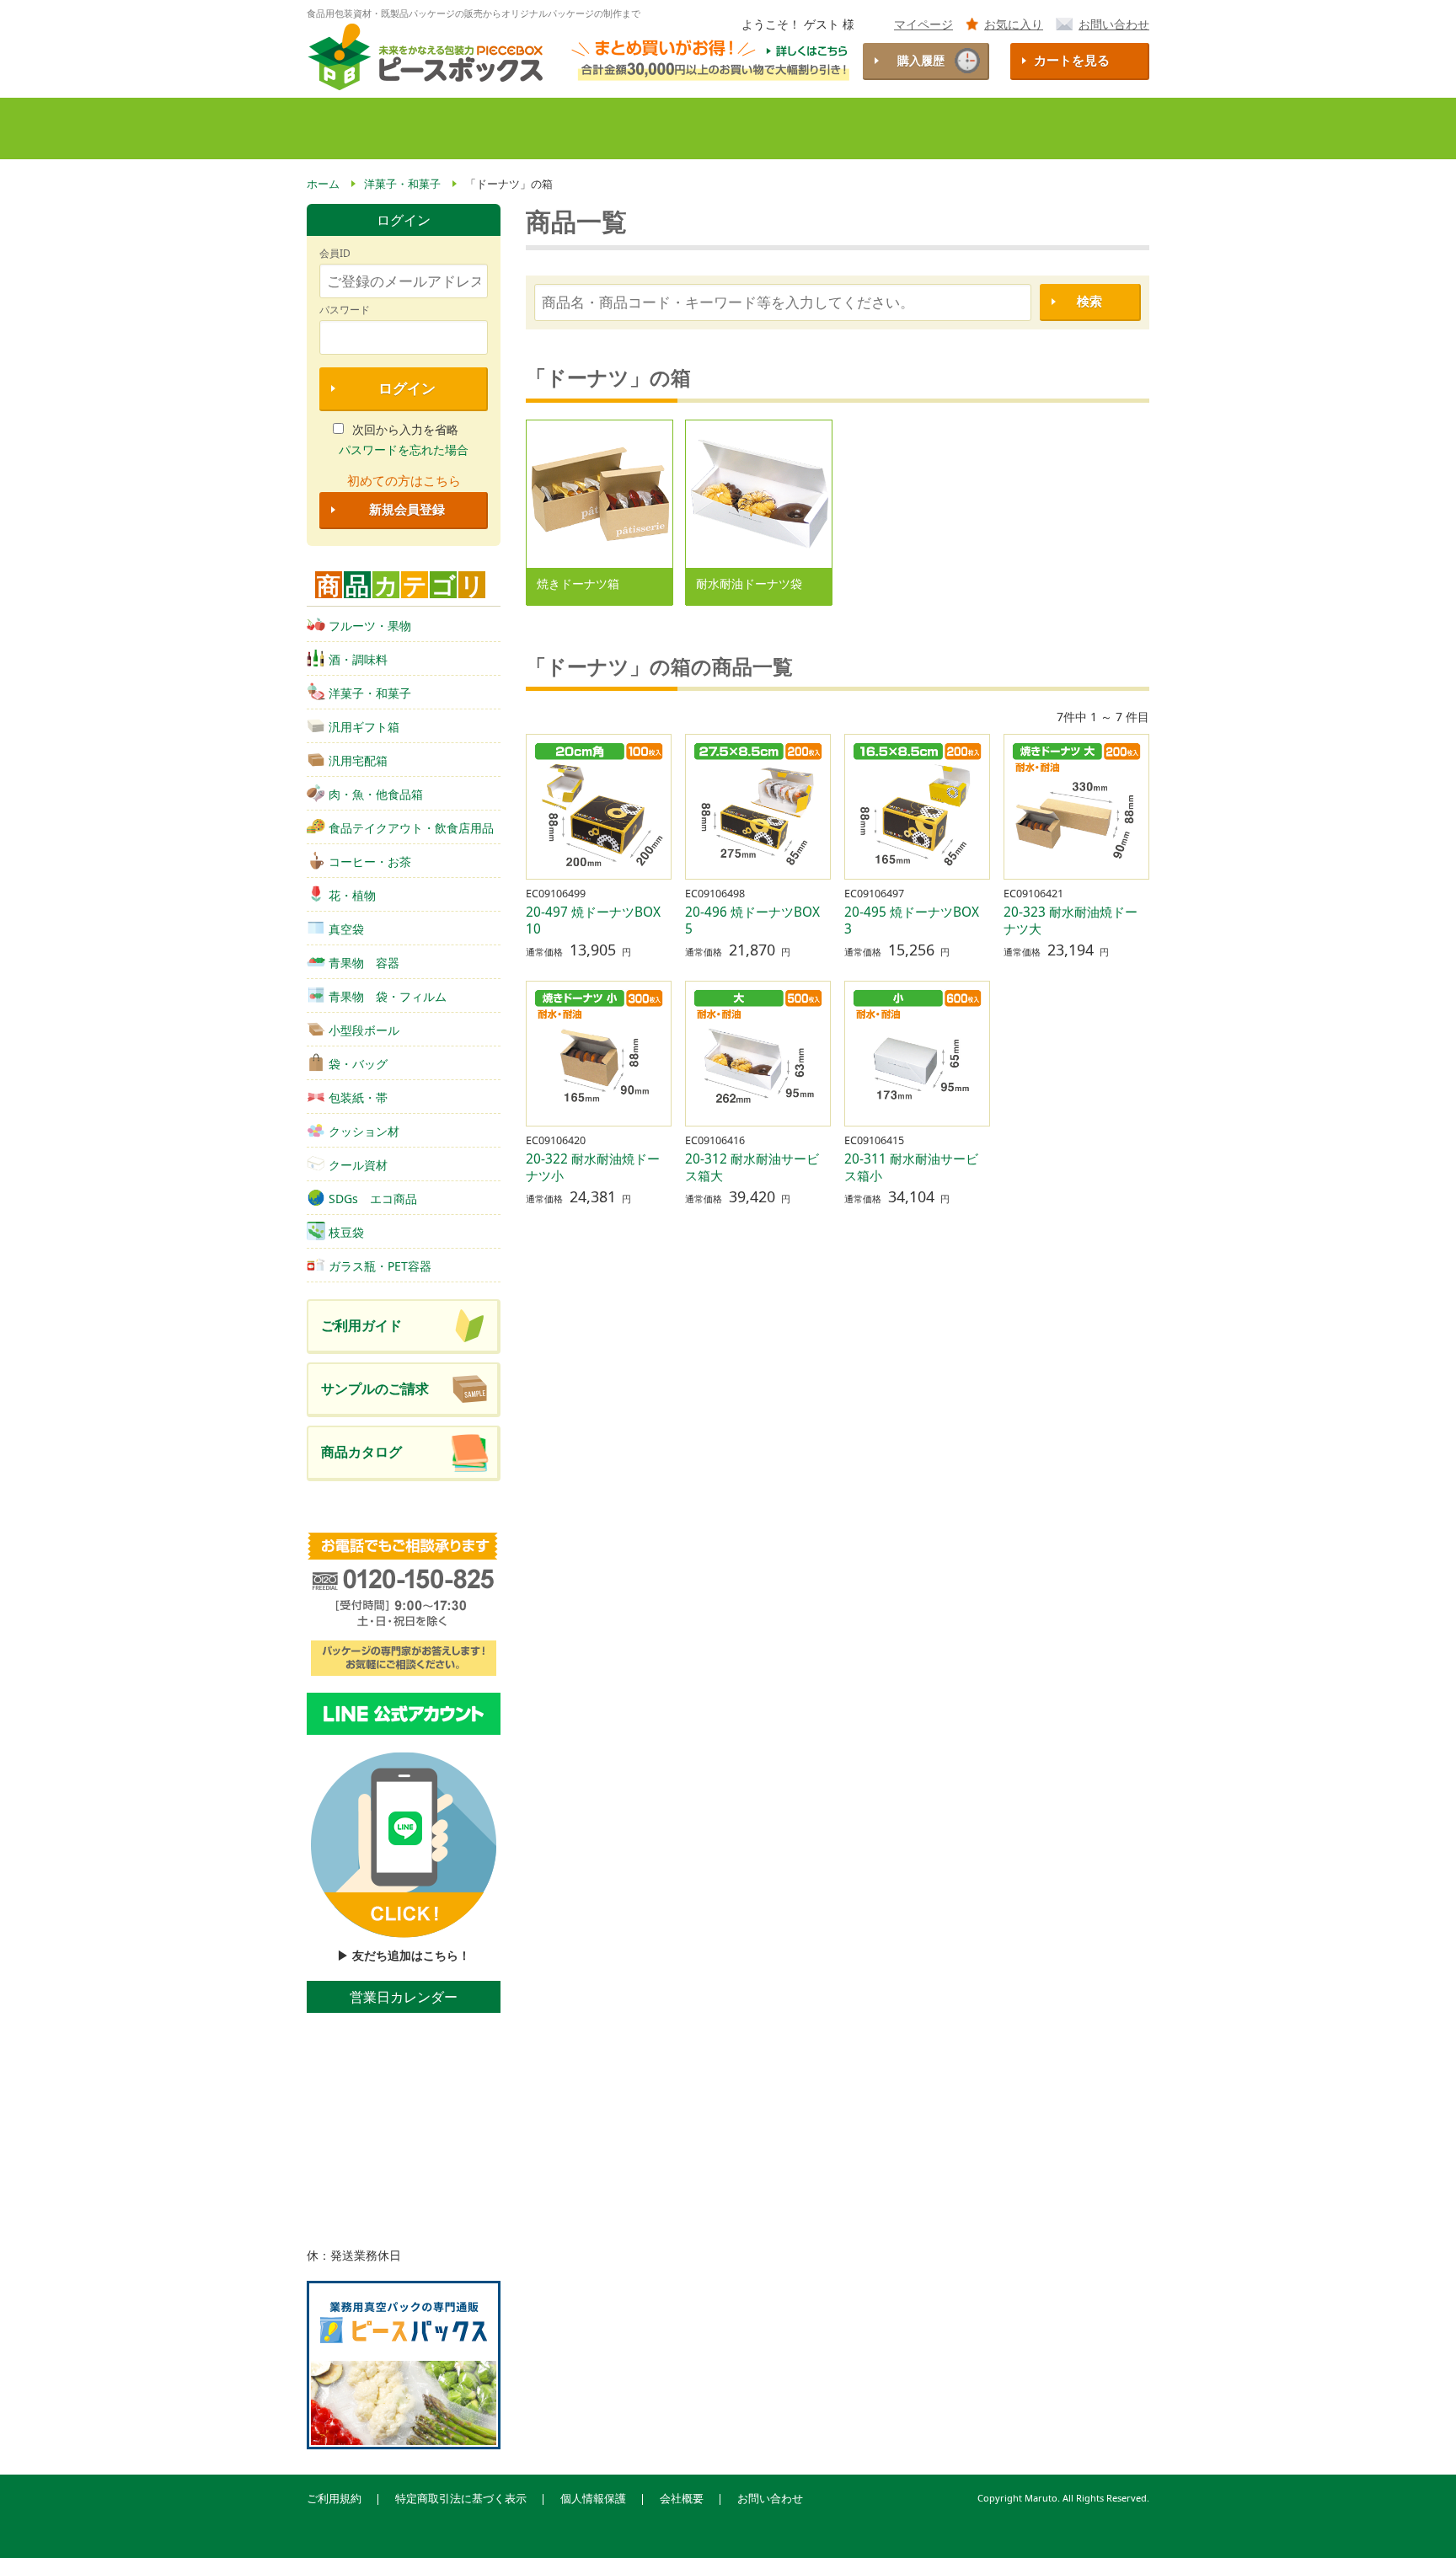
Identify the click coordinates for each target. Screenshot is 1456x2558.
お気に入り (1014, 24)
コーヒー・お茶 (370, 862)
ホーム (336, 128)
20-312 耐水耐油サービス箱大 (752, 1167)
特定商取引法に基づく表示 (461, 2499)
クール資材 (358, 1165)
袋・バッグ (358, 1064)
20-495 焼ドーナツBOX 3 (918, 920)
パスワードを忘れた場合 (404, 450)
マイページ (923, 24)
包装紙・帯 (358, 1097)
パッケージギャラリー (1075, 128)
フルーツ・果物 (370, 626)
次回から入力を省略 (405, 429)
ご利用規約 (334, 2499)
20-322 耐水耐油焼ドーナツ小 (593, 1167)
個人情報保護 (593, 2499)
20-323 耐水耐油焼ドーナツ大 (1071, 920)
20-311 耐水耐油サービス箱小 (911, 1167)
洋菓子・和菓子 (370, 693)
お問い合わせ (1114, 24)
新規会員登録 (407, 509)
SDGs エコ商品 (373, 1199)
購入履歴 (921, 60)
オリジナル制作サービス (753, 128)
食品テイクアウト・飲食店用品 (411, 828)
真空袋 (346, 929)
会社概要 (682, 2499)
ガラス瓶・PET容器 (380, 1266)
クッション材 (364, 1131)
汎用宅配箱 (358, 760)
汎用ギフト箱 (364, 727)
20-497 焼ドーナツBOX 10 (600, 920)
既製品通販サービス (597, 128)
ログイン (407, 388)
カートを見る (1072, 60)
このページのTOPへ (1415, 2523)
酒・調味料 (358, 659)
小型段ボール (364, 1030)
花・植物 (352, 895)
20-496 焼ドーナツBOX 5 (759, 920)
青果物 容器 (364, 963)
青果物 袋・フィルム (388, 996)
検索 (1089, 301)
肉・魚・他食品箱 (376, 794)
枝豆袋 (346, 1232)
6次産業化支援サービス (918, 128)
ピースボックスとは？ (444, 128)
